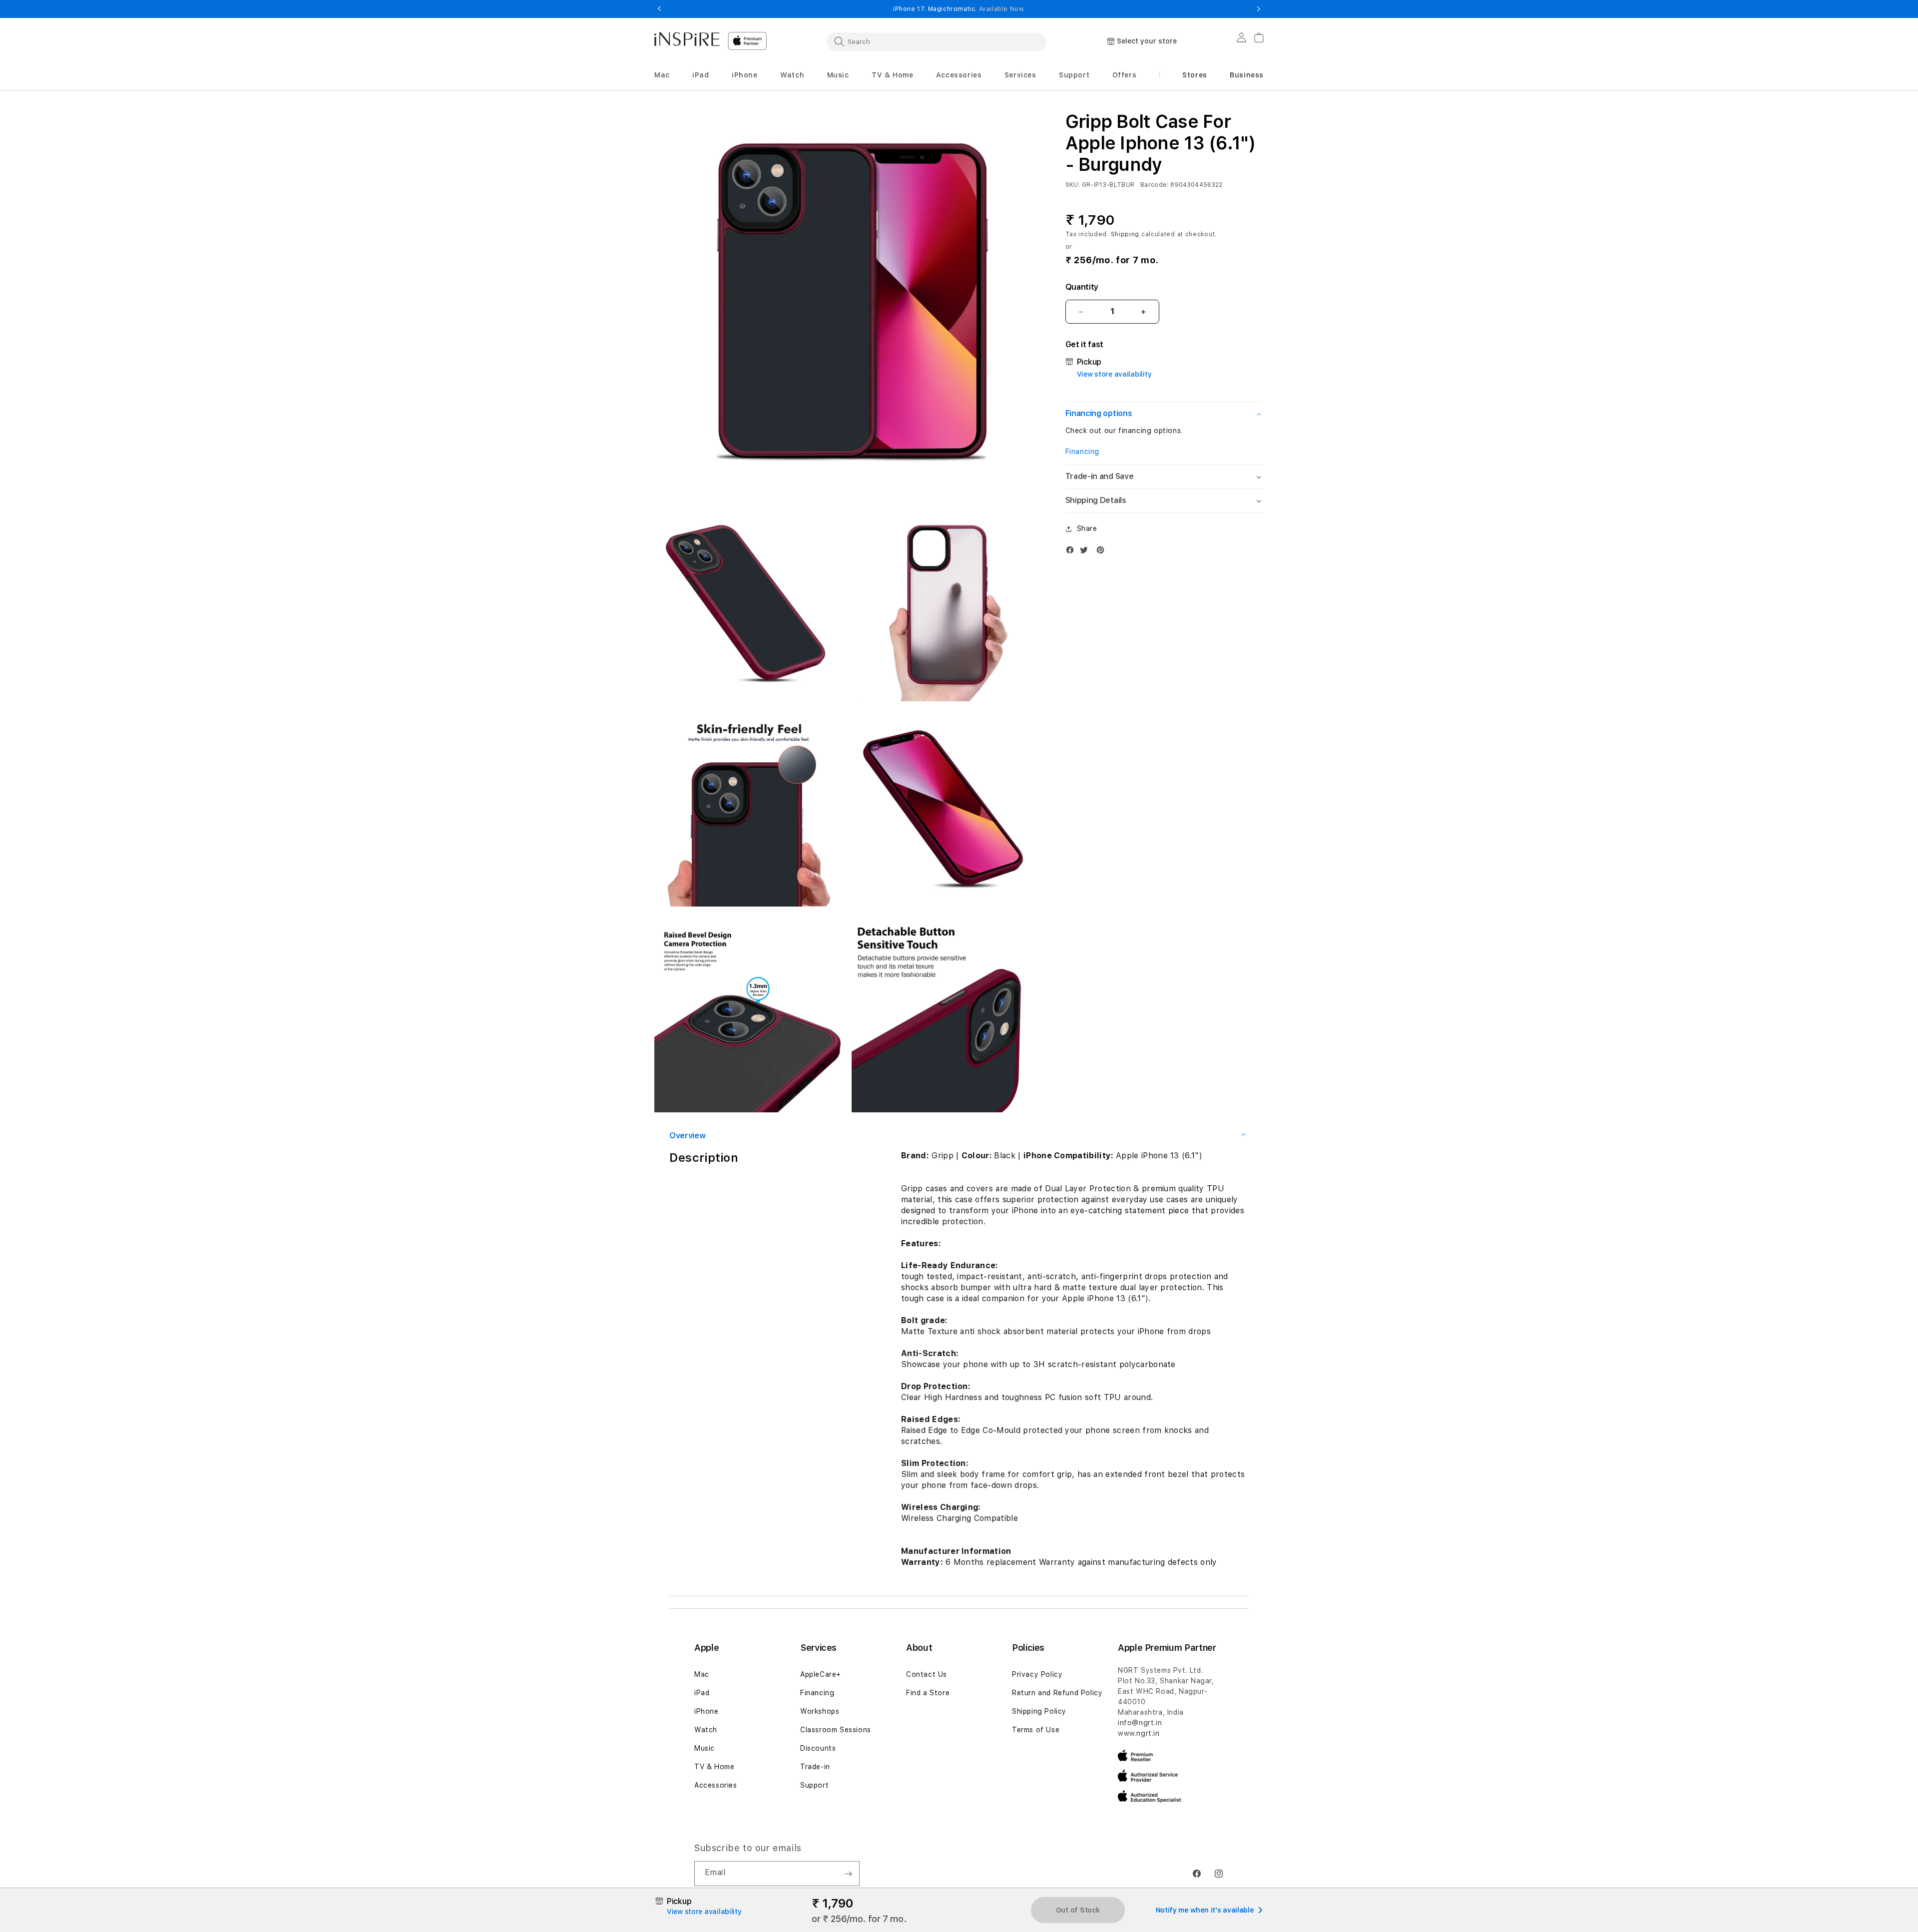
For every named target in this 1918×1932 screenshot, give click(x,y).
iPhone (707, 1711)
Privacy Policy (1037, 1674)
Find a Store (928, 1693)
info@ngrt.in (1140, 1723)
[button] (662, 75)
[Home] (687, 39)
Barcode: (1155, 185)
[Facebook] (1072, 552)
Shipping (1125, 234)
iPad (702, 1693)
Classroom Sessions (836, 1730)
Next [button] (1259, 9)
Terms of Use (1036, 1730)
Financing (1082, 452)
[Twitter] (1086, 552)
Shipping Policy (1039, 1711)
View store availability (1114, 374)
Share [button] (1087, 528)
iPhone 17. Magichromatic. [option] (959, 9)
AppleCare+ (821, 1674)
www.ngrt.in (1139, 1733)
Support (814, 1785)
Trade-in (815, 1767)
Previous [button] (659, 9)
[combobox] (937, 41)
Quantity (1082, 287)
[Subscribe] (848, 1874)
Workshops (820, 1711)
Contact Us (927, 1674)
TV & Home (714, 1767)
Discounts (818, 1748)
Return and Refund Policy (1057, 1693)
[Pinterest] (1103, 552)
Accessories (716, 1785)
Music (705, 1748)
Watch (706, 1730)
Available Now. (1002, 9)
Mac (702, 1674)
